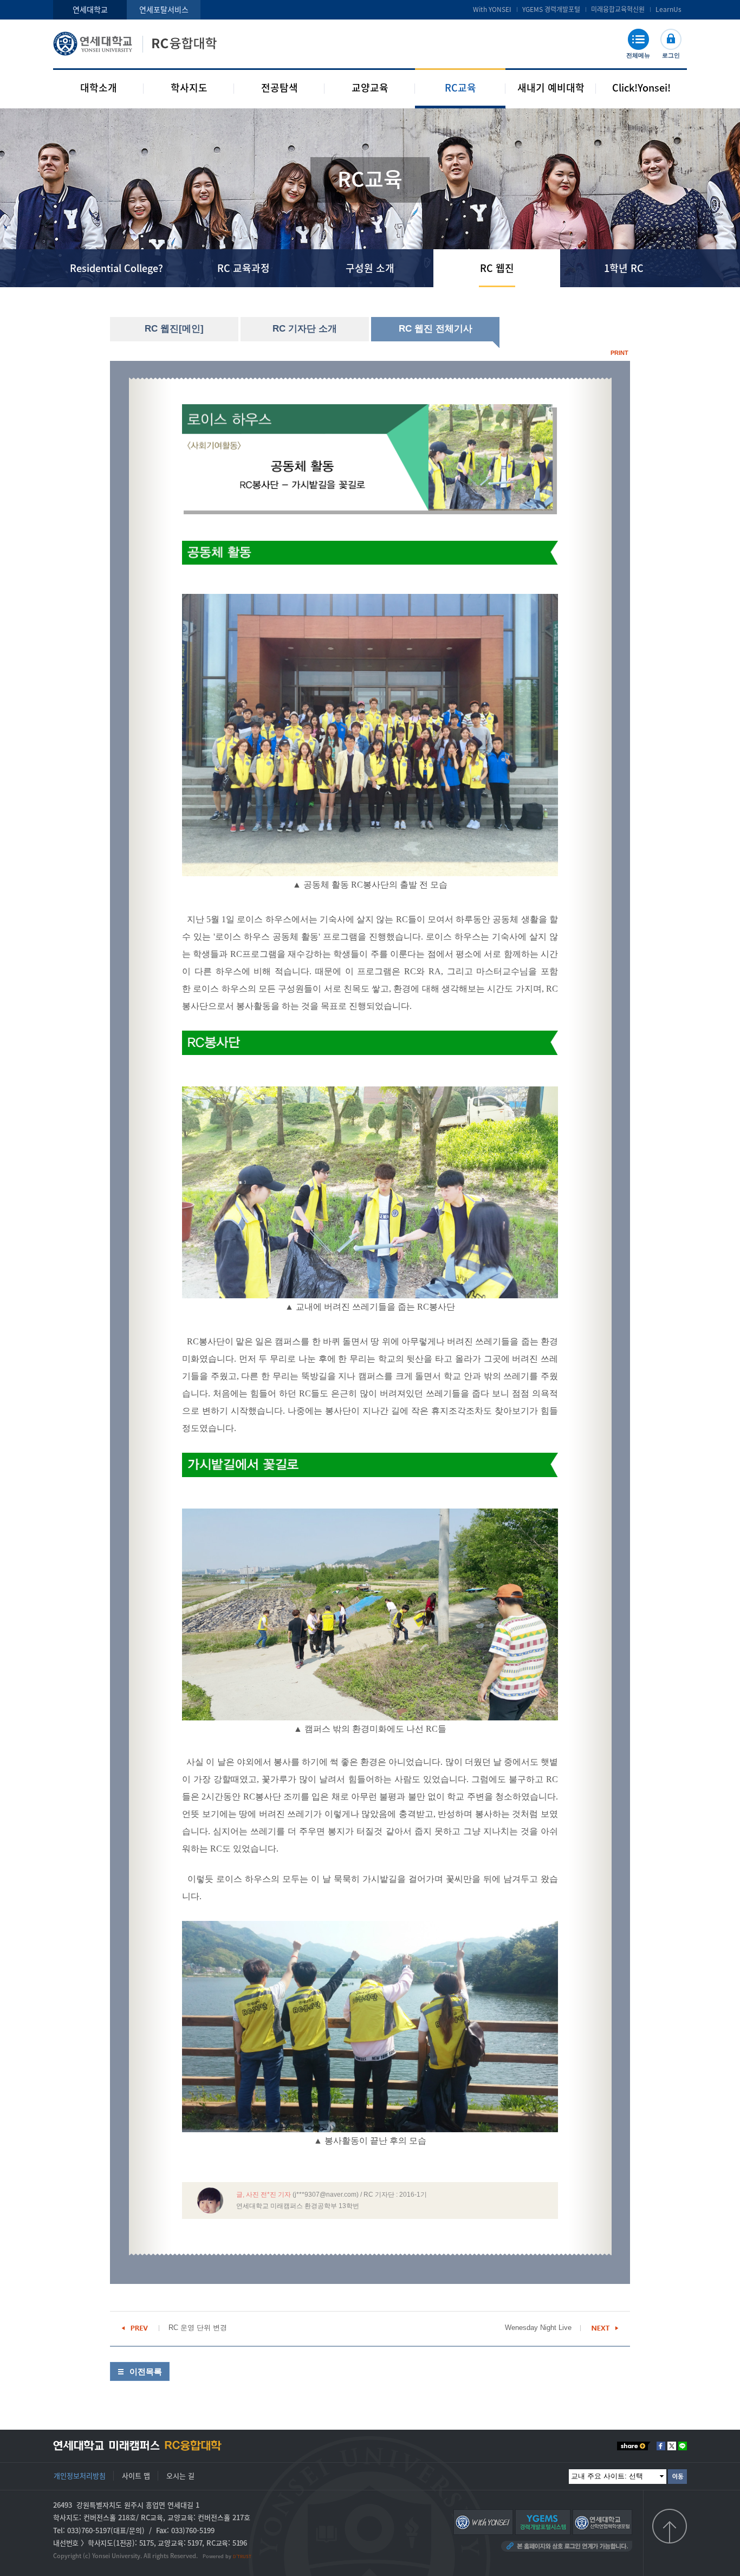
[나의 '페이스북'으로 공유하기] (661, 2446)
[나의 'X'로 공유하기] (672, 2446)
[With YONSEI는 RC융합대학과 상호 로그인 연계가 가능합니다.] (483, 2521)
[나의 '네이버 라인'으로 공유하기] (683, 2446)
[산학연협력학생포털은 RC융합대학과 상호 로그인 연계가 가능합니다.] (602, 2521)
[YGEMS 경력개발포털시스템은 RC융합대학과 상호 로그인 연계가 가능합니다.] (543, 2521)
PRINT (619, 353)
